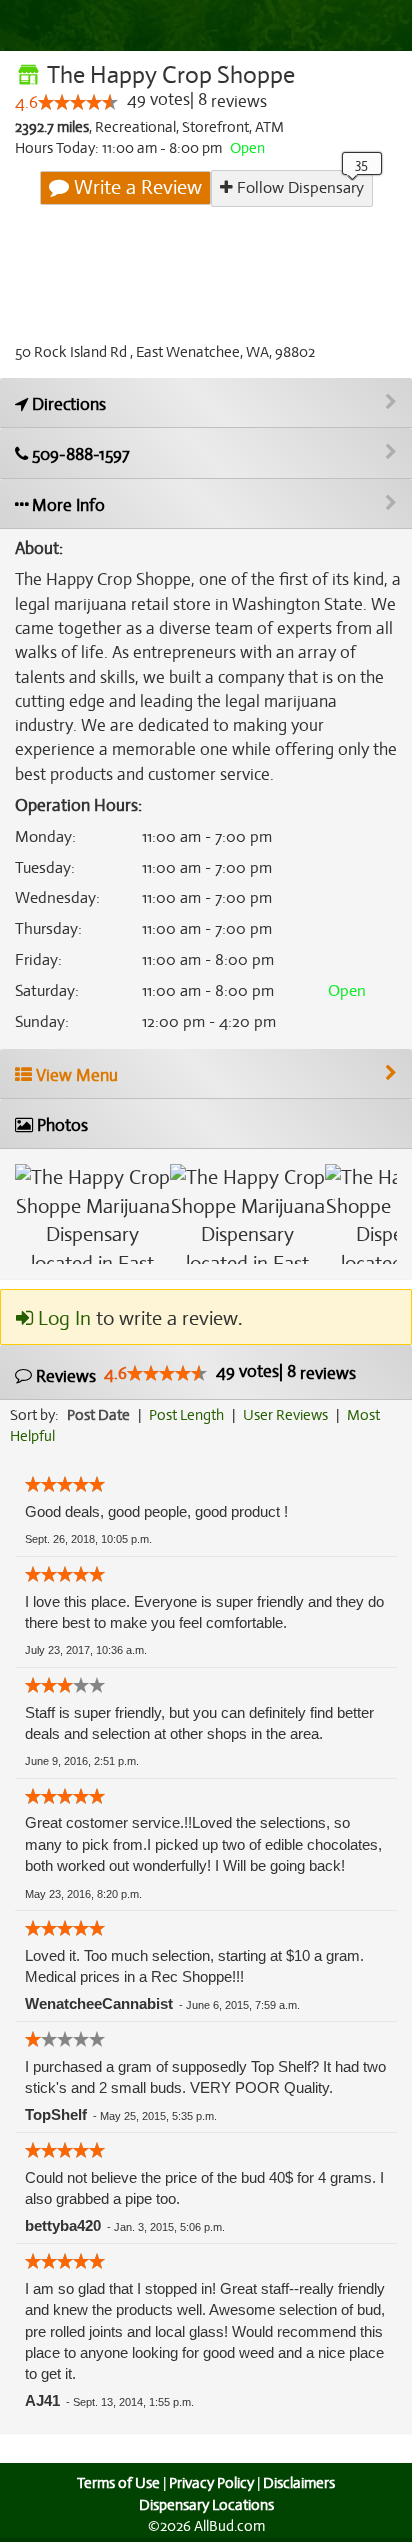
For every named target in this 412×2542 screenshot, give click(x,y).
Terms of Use (118, 2483)
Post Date (98, 1415)
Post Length (186, 1415)
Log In (62, 1318)
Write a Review (135, 187)
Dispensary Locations (206, 2505)
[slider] (78, 102)
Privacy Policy (211, 2483)
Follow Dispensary (298, 188)
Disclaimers (299, 2483)
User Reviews (285, 1415)
